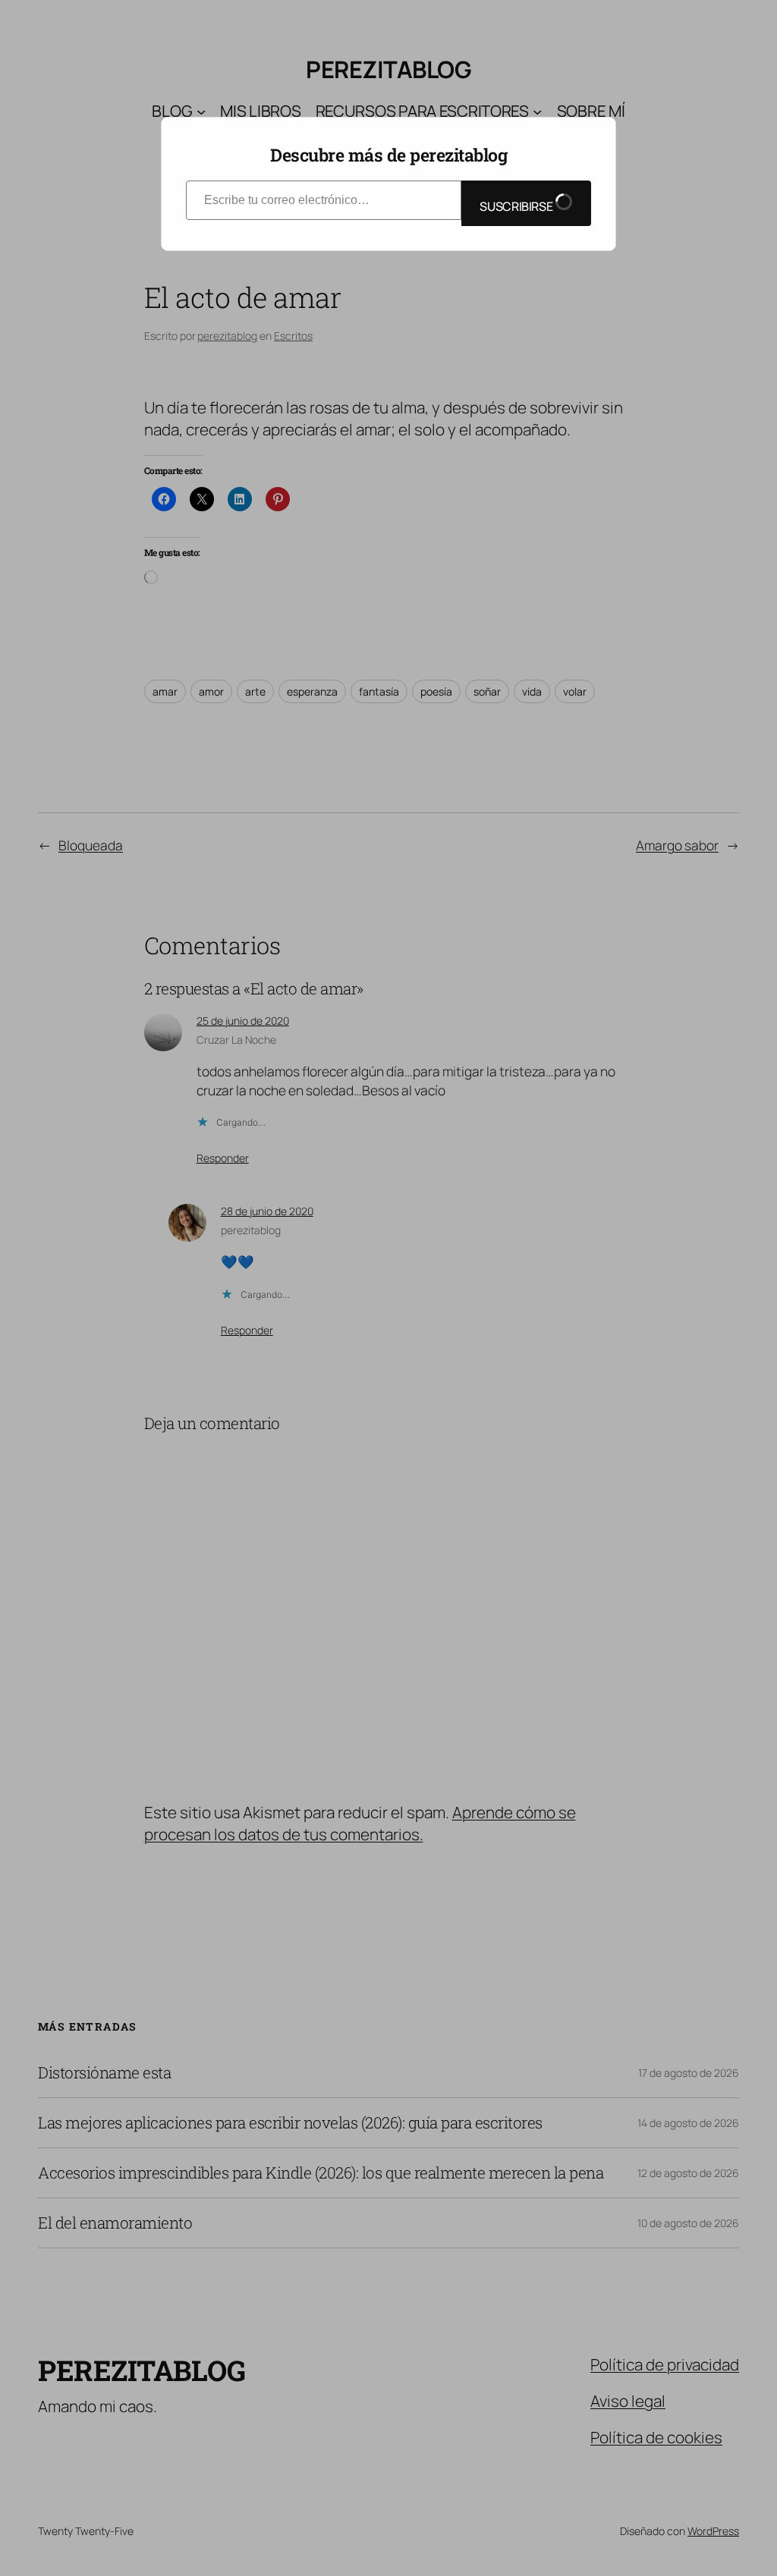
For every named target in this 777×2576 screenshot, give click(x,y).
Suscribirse (517, 206)
